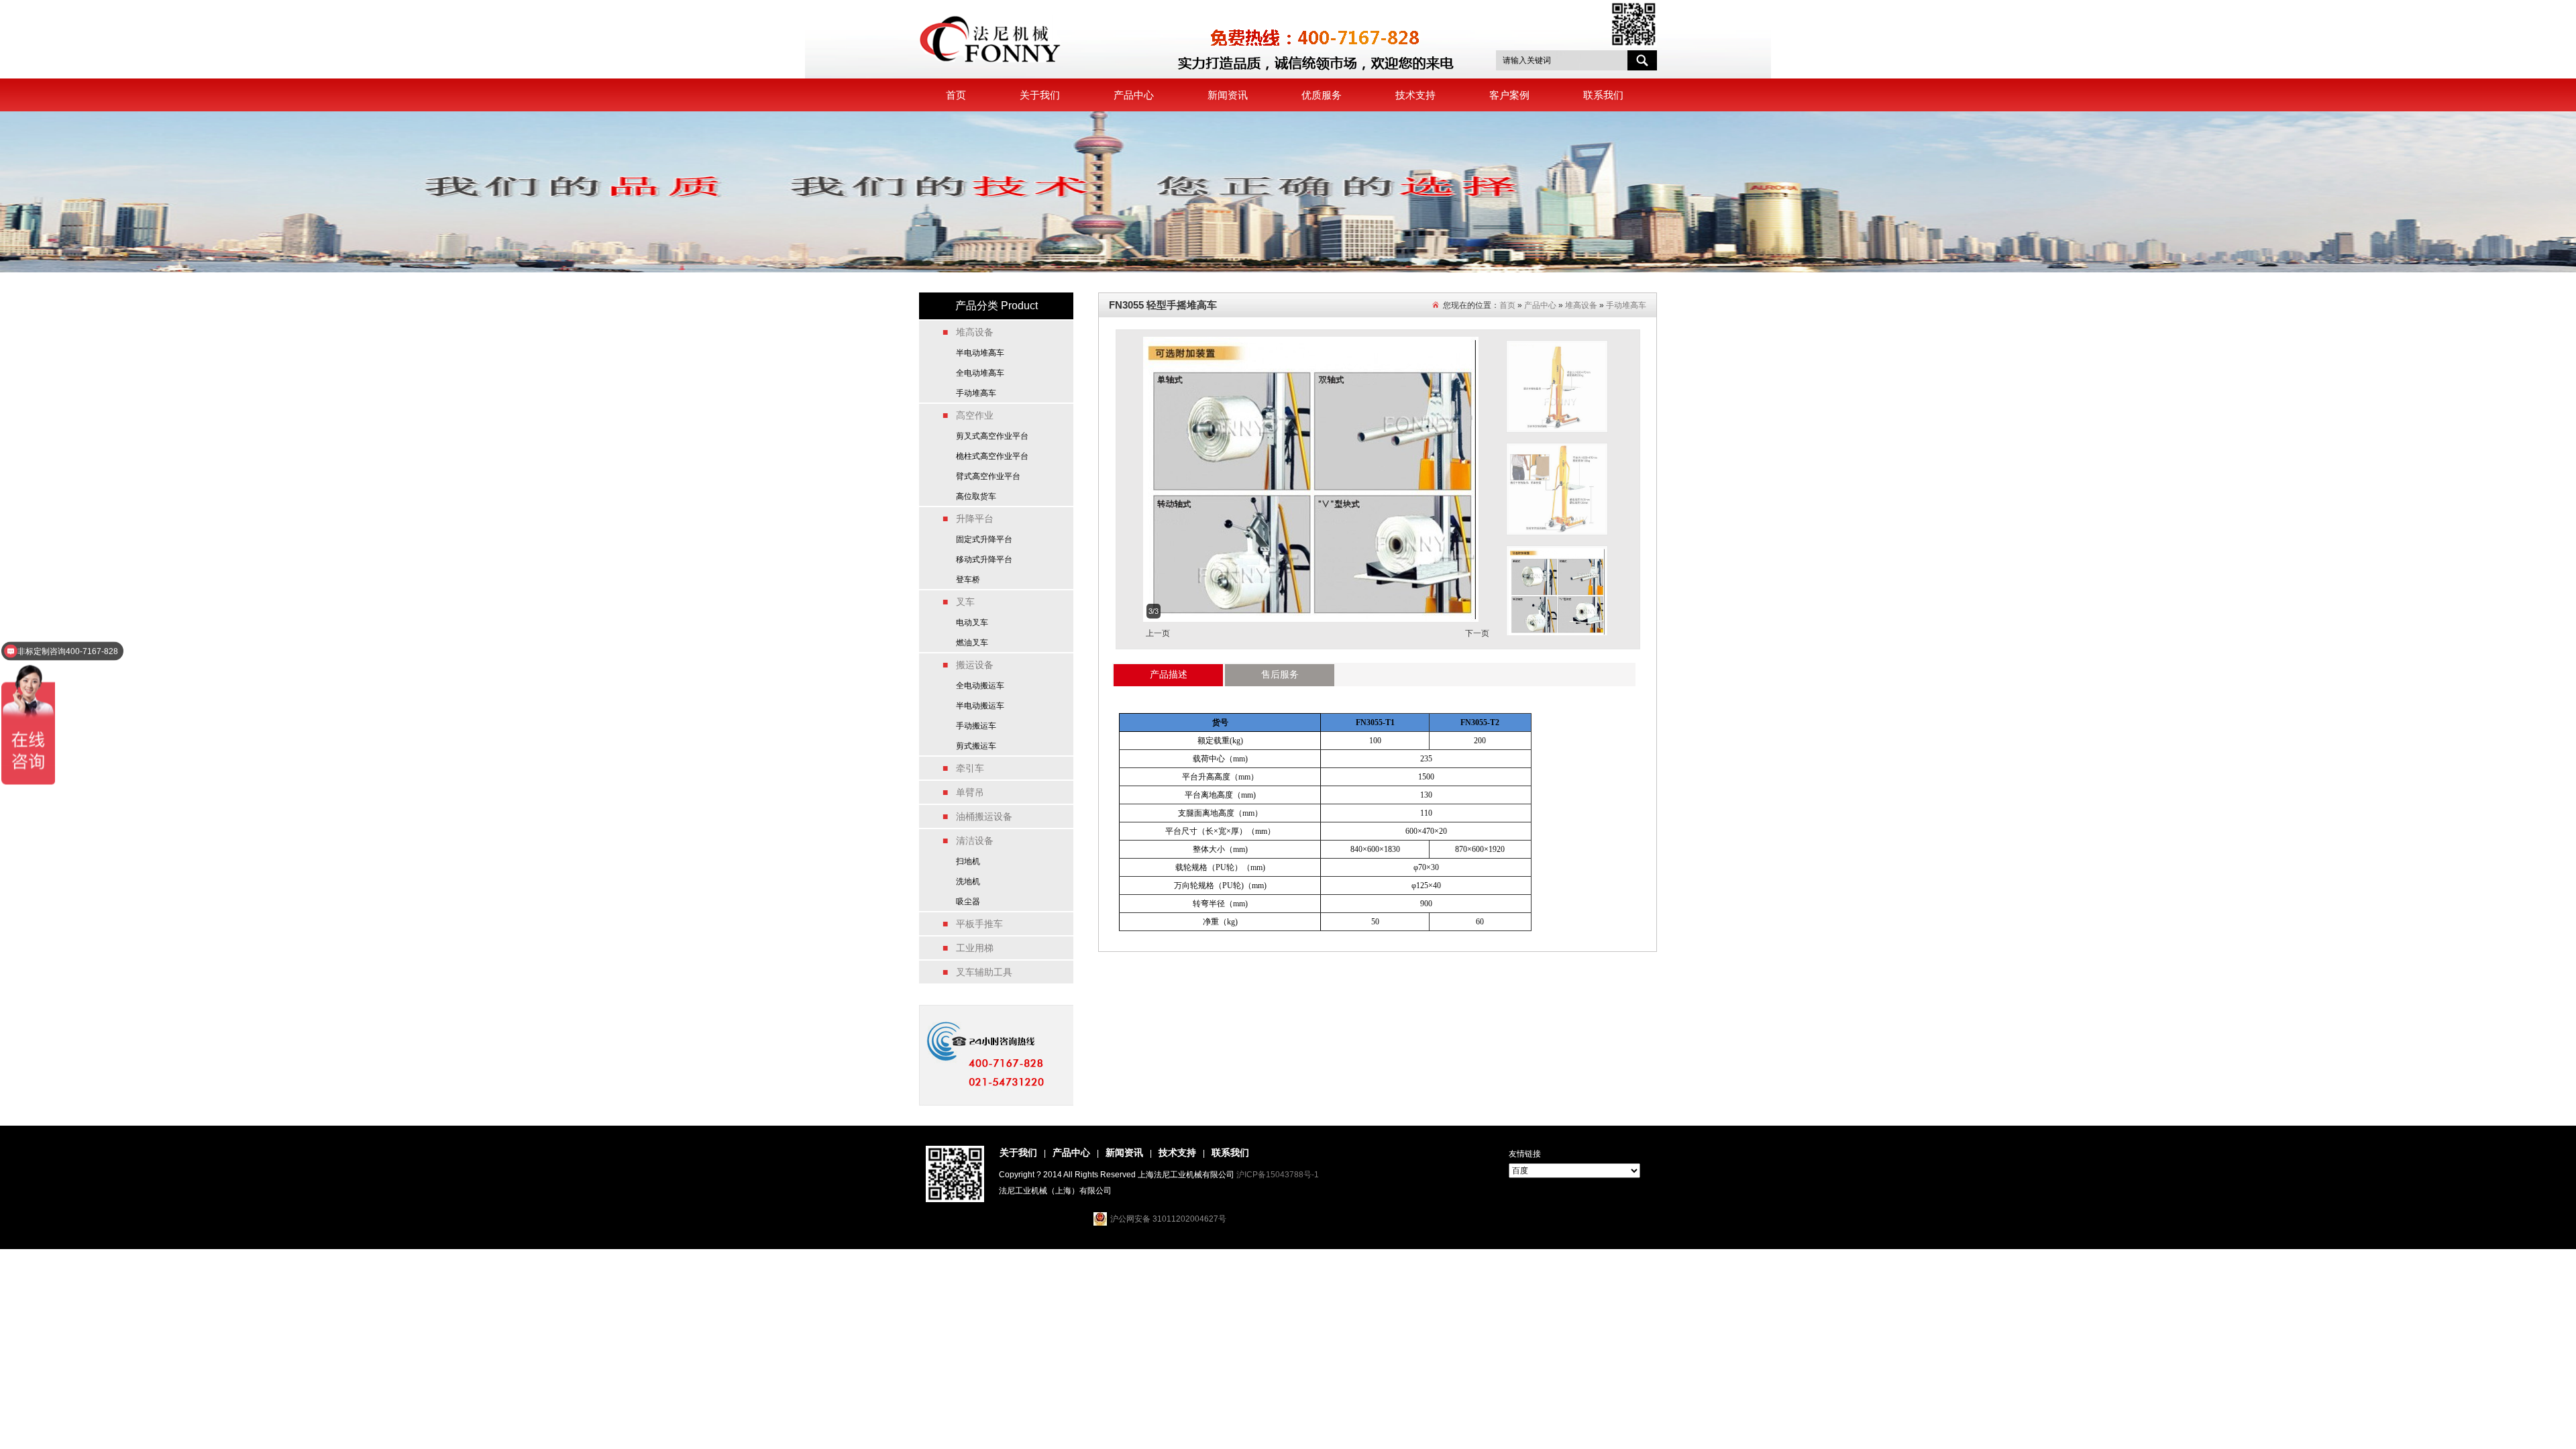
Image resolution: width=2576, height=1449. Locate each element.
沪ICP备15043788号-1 (1278, 1175)
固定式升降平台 (984, 539)
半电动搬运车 (980, 706)
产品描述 (1169, 674)
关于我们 (1040, 95)
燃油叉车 (972, 643)
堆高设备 (1581, 305)
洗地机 (968, 881)
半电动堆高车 (980, 353)
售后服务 (1280, 674)
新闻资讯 (1228, 95)
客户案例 (1509, 95)
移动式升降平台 (984, 559)
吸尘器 (968, 902)
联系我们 (1603, 95)
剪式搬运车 (976, 746)
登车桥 (968, 580)
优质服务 (1322, 95)
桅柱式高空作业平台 (992, 456)
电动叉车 (972, 623)
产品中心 (1134, 95)
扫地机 (968, 861)
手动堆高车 (976, 393)
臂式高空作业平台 (988, 476)
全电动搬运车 (980, 686)
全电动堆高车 (980, 373)
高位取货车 (976, 496)
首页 (956, 95)
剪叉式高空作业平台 (992, 436)
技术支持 (1415, 95)
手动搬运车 (976, 726)
